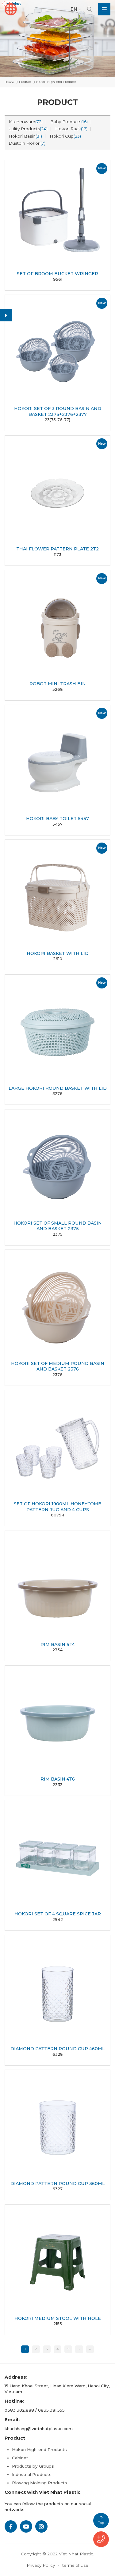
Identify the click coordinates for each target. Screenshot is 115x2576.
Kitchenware (26, 122)
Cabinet (20, 2458)
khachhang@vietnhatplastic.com (39, 2429)
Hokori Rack (71, 129)
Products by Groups (33, 2466)
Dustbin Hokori (27, 143)
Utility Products (28, 129)
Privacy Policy (41, 2565)
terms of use (75, 2565)
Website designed (43, 2560)
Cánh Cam (80, 2560)
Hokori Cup (65, 136)
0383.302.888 (19, 2410)
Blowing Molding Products (40, 2483)
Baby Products (69, 122)
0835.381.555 (51, 2410)
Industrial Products (32, 2474)
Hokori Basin (25, 136)
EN (74, 9)
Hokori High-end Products (39, 2449)
